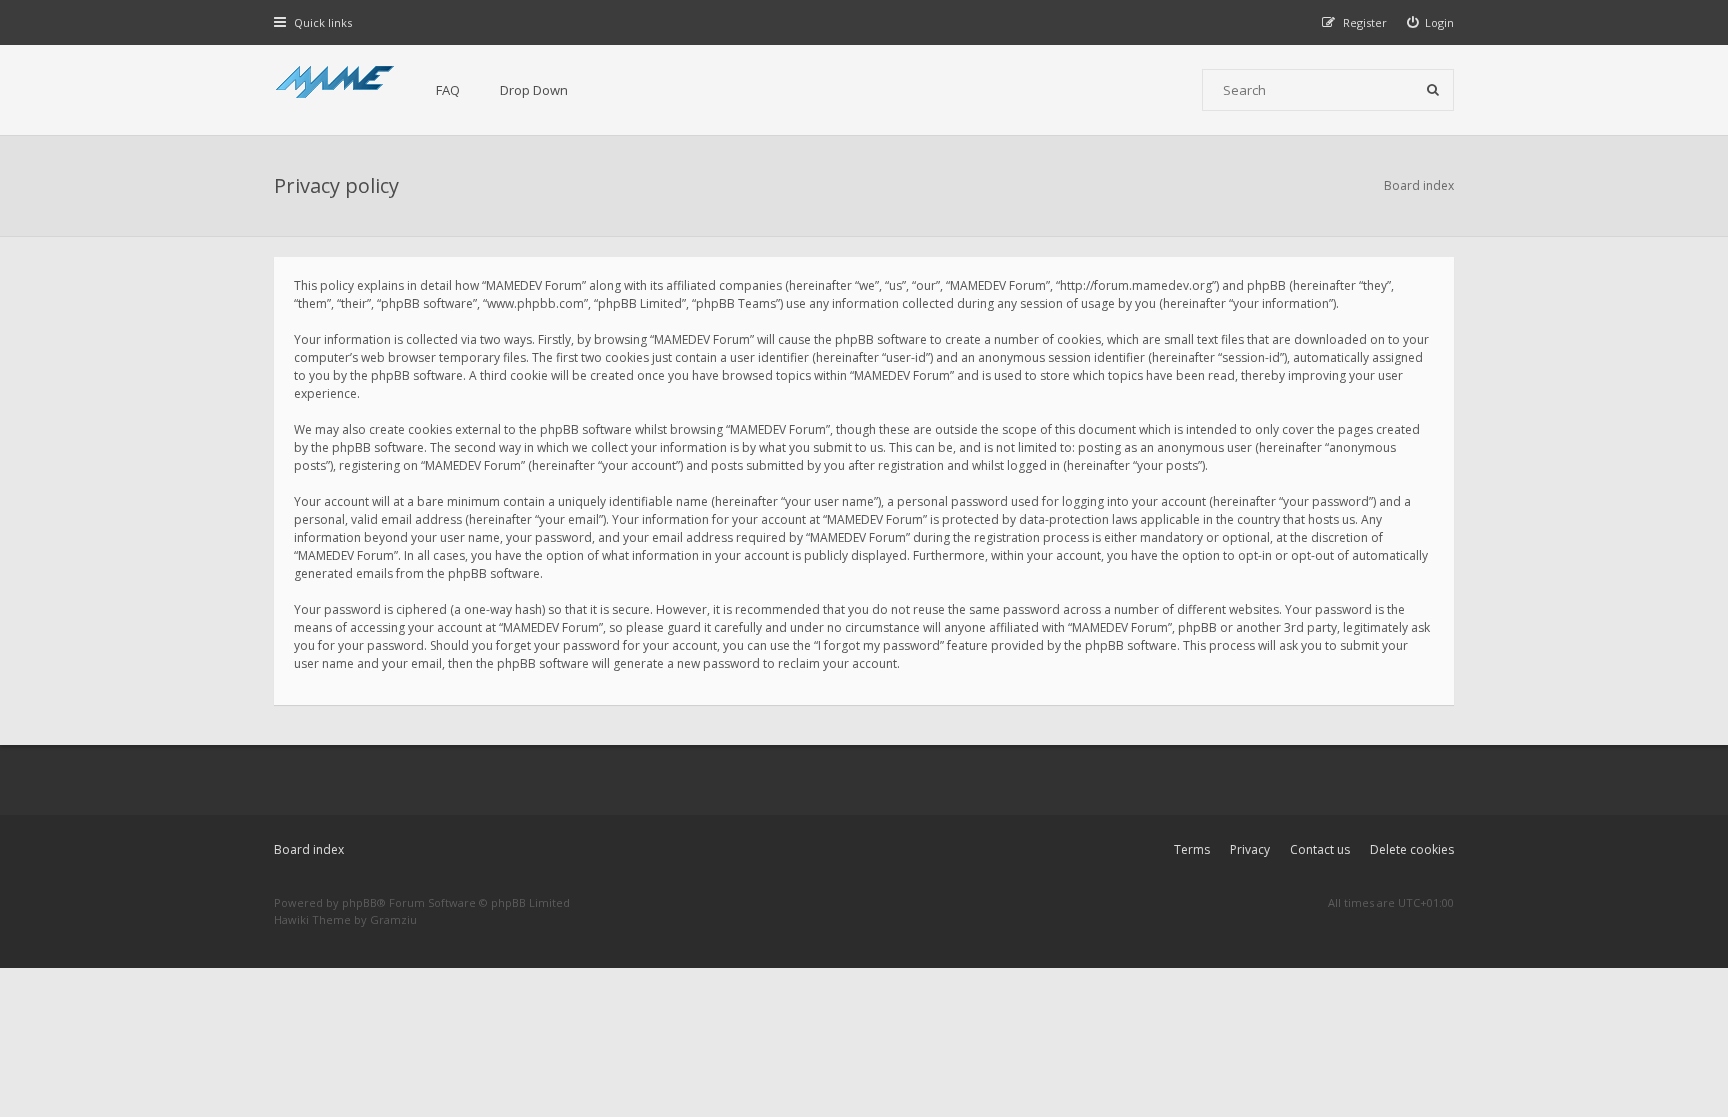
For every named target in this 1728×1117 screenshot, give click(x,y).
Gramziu (393, 919)
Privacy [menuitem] (1250, 849)
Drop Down (534, 90)
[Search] (1433, 90)
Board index (309, 849)
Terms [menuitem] (1192, 849)
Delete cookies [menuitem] (1412, 849)
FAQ (448, 90)
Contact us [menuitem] (1320, 849)
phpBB (359, 902)
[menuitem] (1431, 22)
